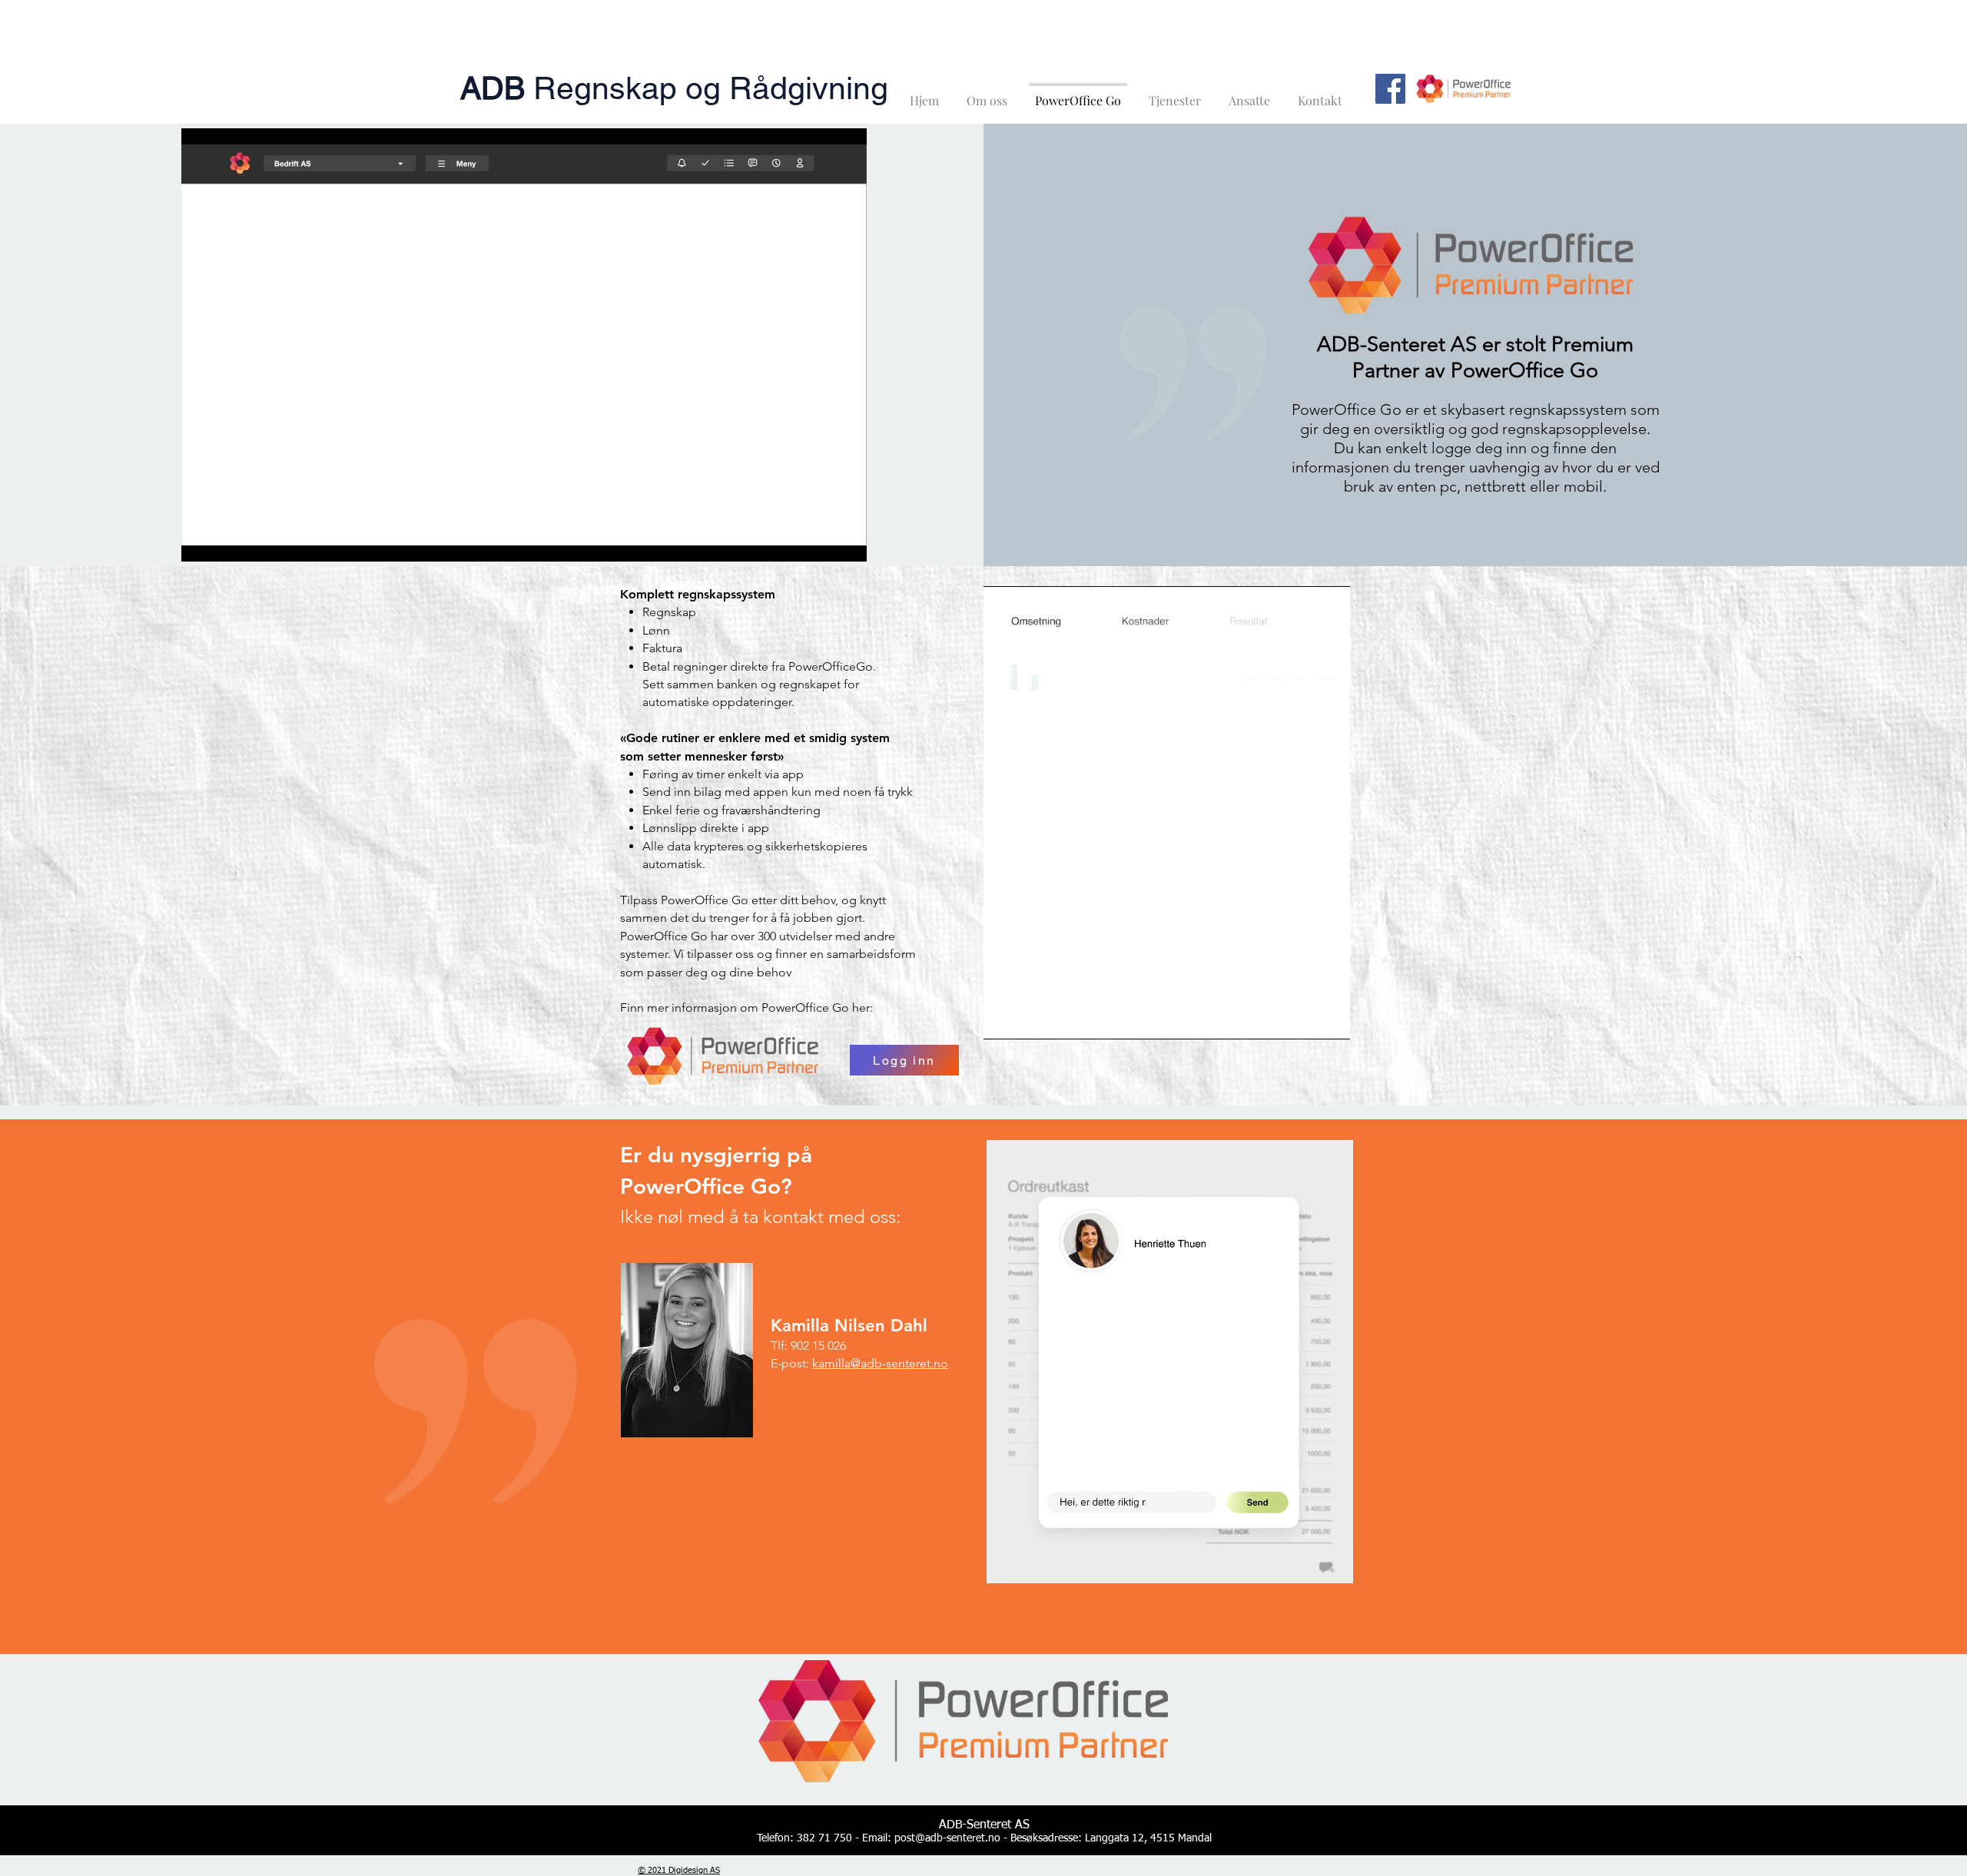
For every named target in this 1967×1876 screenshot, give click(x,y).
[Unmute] (227, 541)
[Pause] (201, 541)
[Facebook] (1390, 89)
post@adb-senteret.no (947, 1838)
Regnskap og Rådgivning (674, 88)
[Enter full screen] (846, 541)
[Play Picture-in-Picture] (820, 541)
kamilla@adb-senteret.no (880, 1363)
